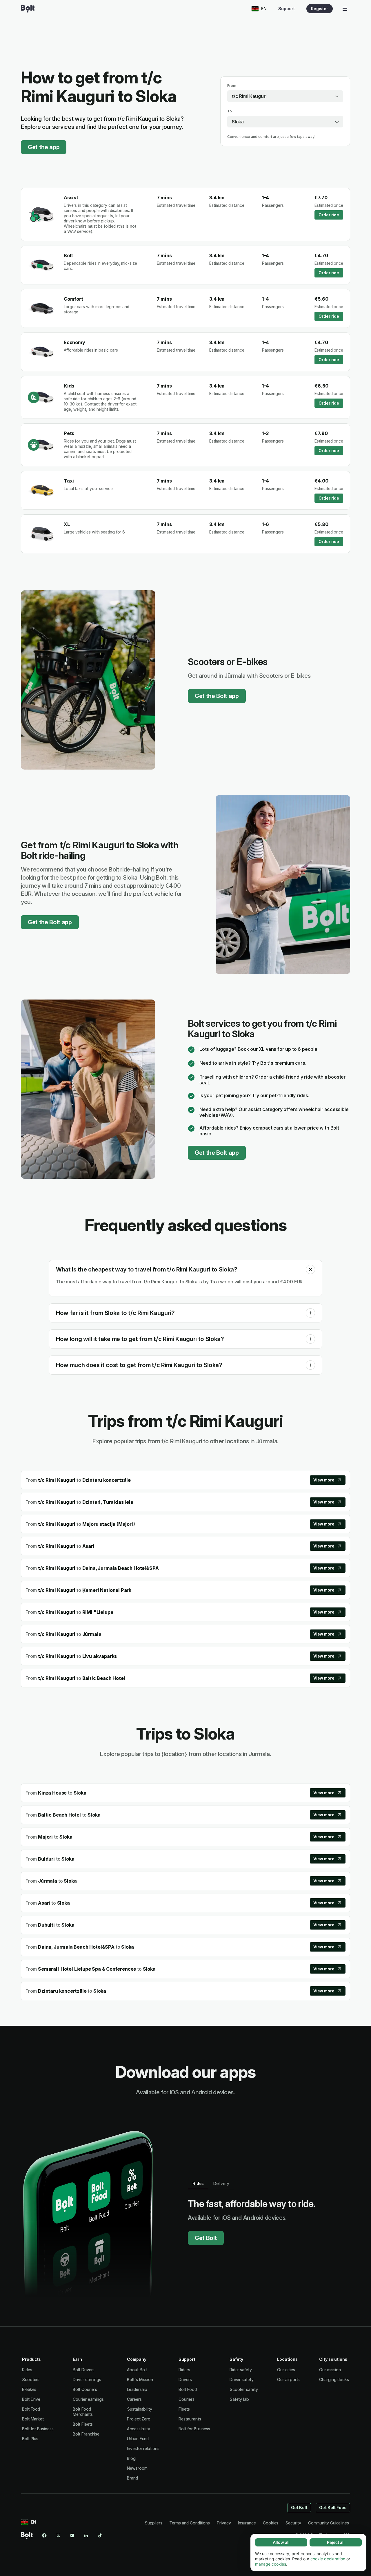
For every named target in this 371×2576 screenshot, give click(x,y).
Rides (27, 2370)
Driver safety (242, 2379)
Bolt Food (31, 2409)
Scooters (31, 2379)
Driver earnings (87, 2379)
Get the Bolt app (217, 696)
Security (293, 2523)
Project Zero (139, 2419)
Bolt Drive (31, 2399)
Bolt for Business (38, 2429)
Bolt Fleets (83, 2424)
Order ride (329, 215)
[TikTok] (100, 2535)
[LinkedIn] (86, 2535)
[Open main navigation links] (345, 9)
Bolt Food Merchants (83, 2412)
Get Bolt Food (333, 2508)
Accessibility (139, 2429)
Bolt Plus (30, 2439)
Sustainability (140, 2409)
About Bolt (137, 2370)
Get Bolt (206, 2238)
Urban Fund (138, 2439)
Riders (184, 2370)
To (230, 111)
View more (324, 1480)
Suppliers (153, 2523)
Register (320, 9)
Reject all (336, 2542)
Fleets (184, 2409)
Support (287, 9)
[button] (310, 1269)
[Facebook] (44, 2535)
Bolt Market (33, 2419)
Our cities (286, 2370)
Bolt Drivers (84, 2370)
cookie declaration (328, 2559)
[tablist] (211, 2184)
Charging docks (334, 2379)
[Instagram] (72, 2535)
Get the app (44, 147)
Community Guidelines (329, 2523)
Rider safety (241, 2370)
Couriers (186, 2399)
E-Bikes (29, 2389)
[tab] (198, 2184)
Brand (132, 2478)
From (232, 86)
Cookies (271, 2523)
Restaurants (190, 2419)
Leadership (137, 2389)
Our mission (330, 2370)
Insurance (247, 2523)
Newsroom (137, 2468)
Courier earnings (88, 2399)
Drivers (185, 2379)
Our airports (288, 2379)
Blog (131, 2458)
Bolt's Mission (140, 2379)
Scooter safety (244, 2389)
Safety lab (239, 2399)
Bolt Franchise (86, 2434)
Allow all (281, 2542)
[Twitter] (58, 2535)
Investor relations (143, 2448)
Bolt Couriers (85, 2389)
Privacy (224, 2523)
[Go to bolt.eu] (28, 9)
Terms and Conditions (190, 2523)
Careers (134, 2399)
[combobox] (285, 96)
